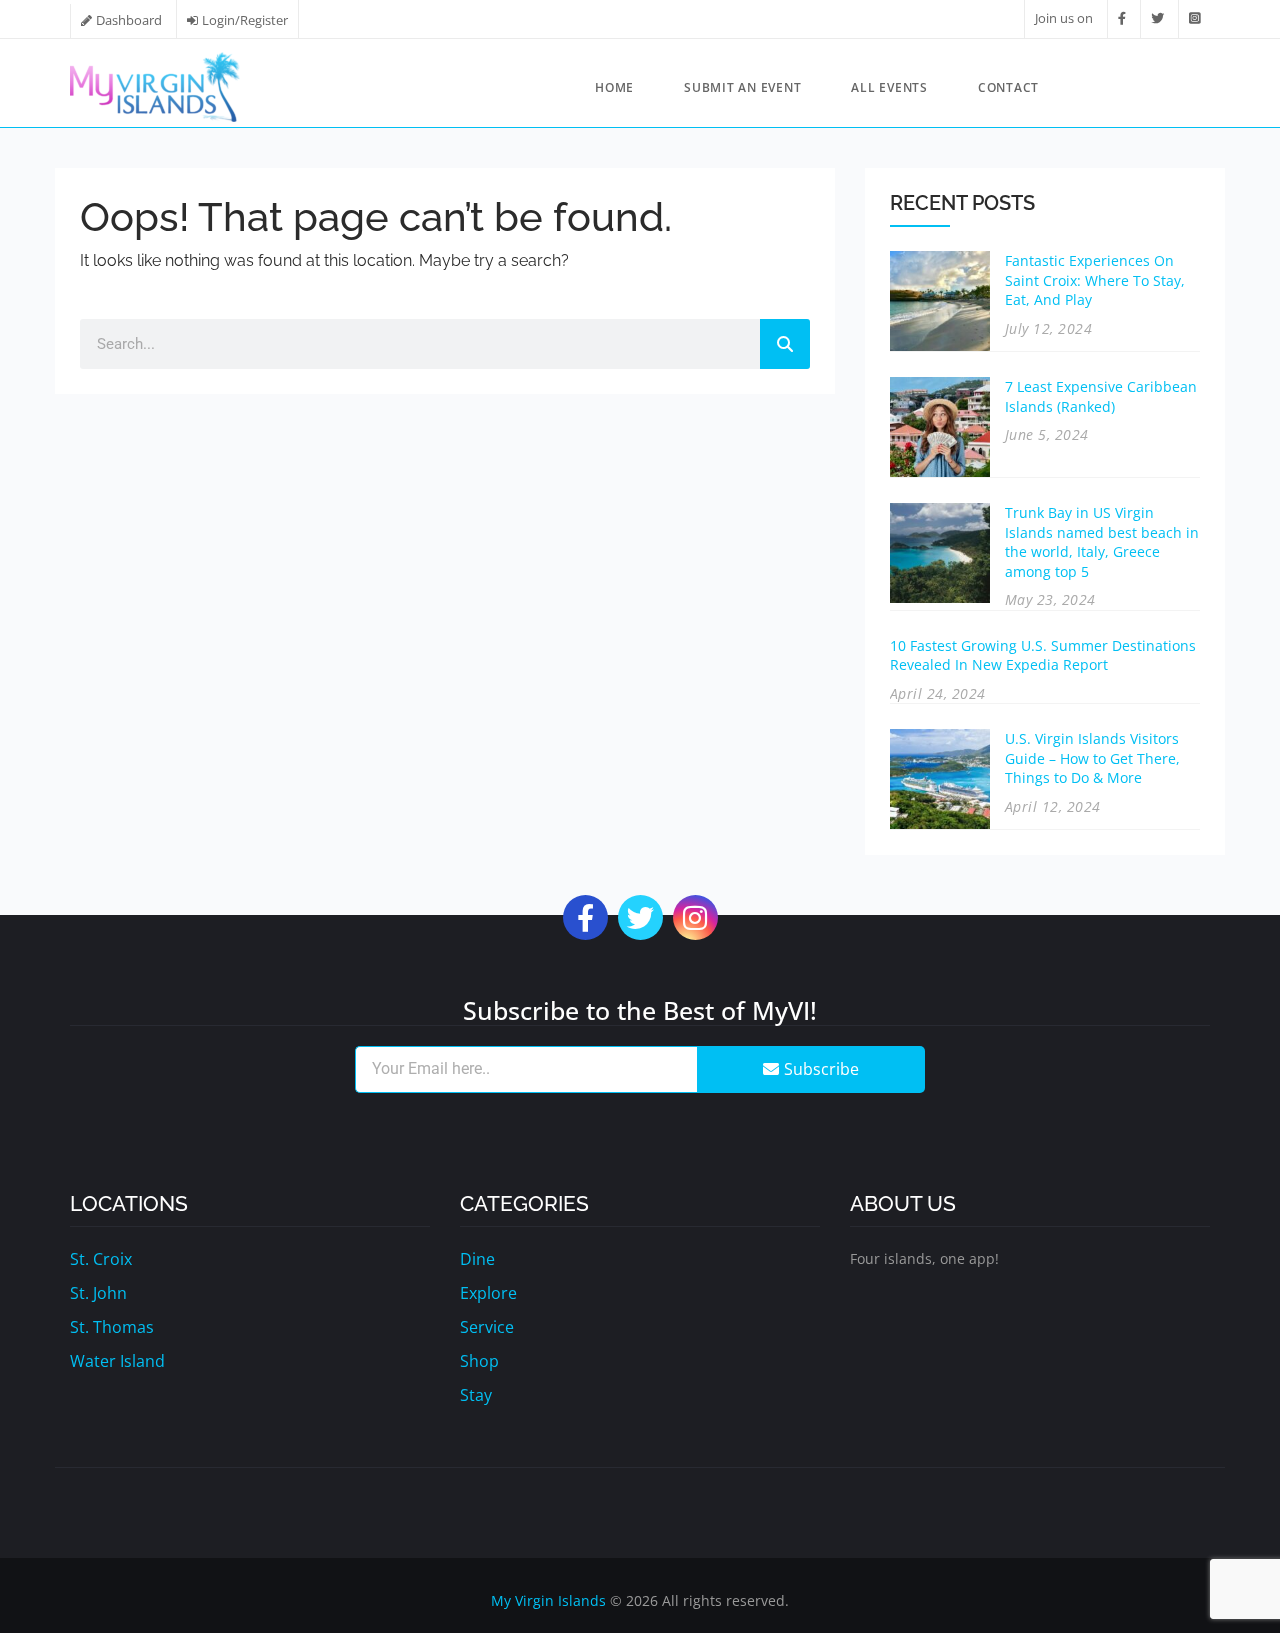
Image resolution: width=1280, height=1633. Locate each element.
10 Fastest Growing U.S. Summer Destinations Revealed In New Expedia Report (1043, 655)
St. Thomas (112, 1327)
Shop (479, 1361)
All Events (889, 87)
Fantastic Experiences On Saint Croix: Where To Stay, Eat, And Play (1095, 280)
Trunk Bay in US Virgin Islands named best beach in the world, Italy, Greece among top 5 (1102, 542)
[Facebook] (1122, 18)
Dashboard (129, 20)
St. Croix (101, 1259)
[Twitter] (1157, 18)
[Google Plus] (695, 922)
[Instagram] (1194, 18)
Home (614, 87)
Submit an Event (742, 87)
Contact (1008, 87)
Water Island (117, 1361)
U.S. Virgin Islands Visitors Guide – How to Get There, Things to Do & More (1092, 758)
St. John (98, 1293)
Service (487, 1327)
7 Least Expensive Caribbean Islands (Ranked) (1101, 396)
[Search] (785, 344)
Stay (476, 1395)
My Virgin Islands (548, 1600)
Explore (488, 1293)
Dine (477, 1259)
